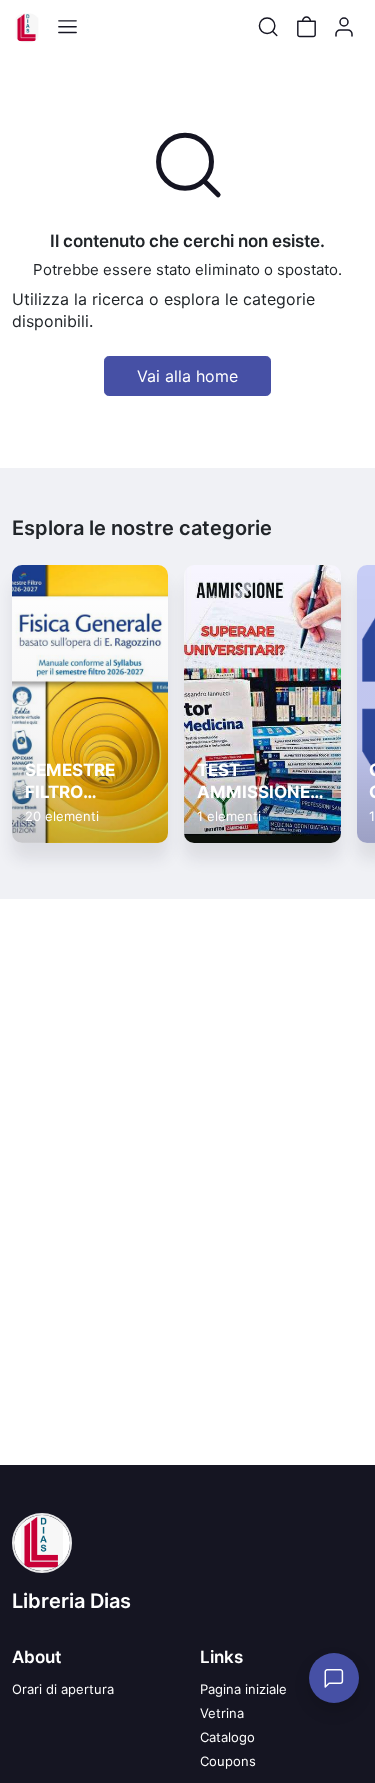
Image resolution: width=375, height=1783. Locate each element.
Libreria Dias (71, 1601)
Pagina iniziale (243, 1689)
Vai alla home (187, 376)
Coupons (228, 1761)
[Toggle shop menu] (67, 27)
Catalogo (227, 1737)
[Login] (344, 27)
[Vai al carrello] (306, 27)
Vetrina (222, 1713)
